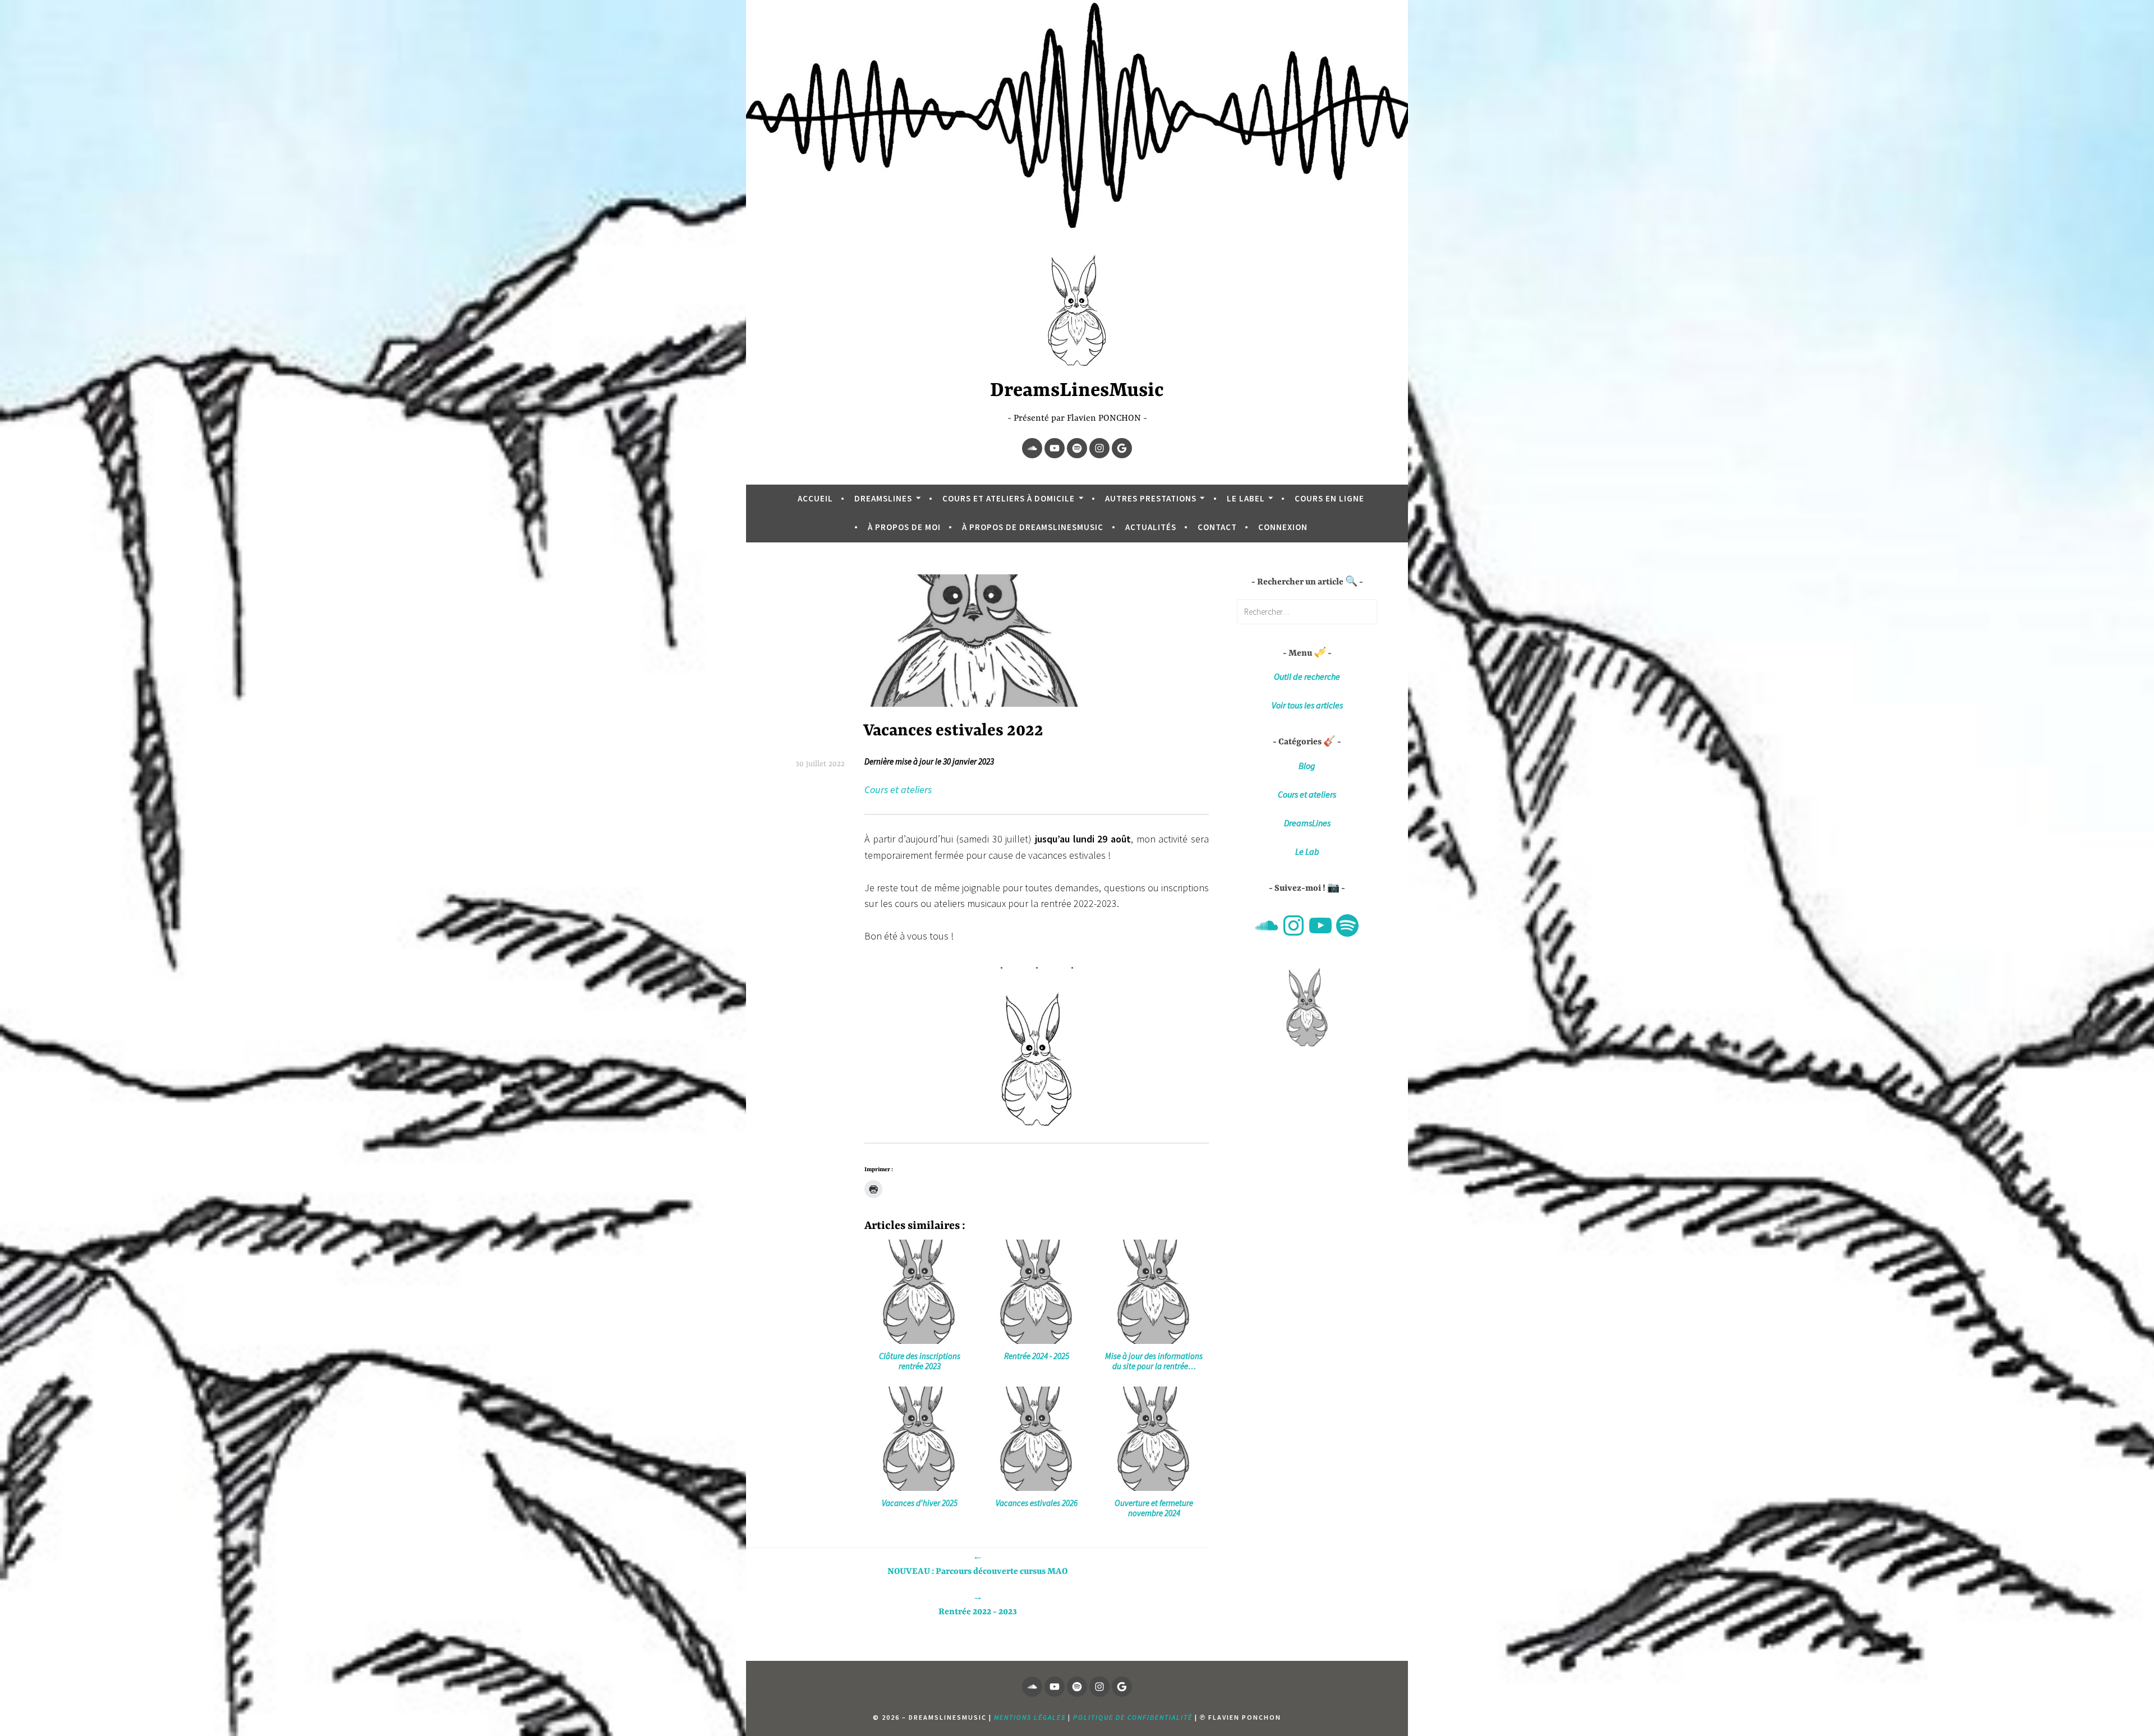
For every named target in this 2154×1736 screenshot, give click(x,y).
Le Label (1246, 498)
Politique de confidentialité (1133, 1717)
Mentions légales (1030, 1717)
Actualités (1151, 527)
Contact (1217, 527)
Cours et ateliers (898, 789)
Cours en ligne (1329, 498)
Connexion (1283, 527)
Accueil (815, 498)
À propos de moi (904, 527)
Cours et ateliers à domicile (1009, 498)
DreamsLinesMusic (1077, 391)
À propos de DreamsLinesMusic (1033, 527)
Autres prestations (1151, 498)
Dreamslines (883, 498)
